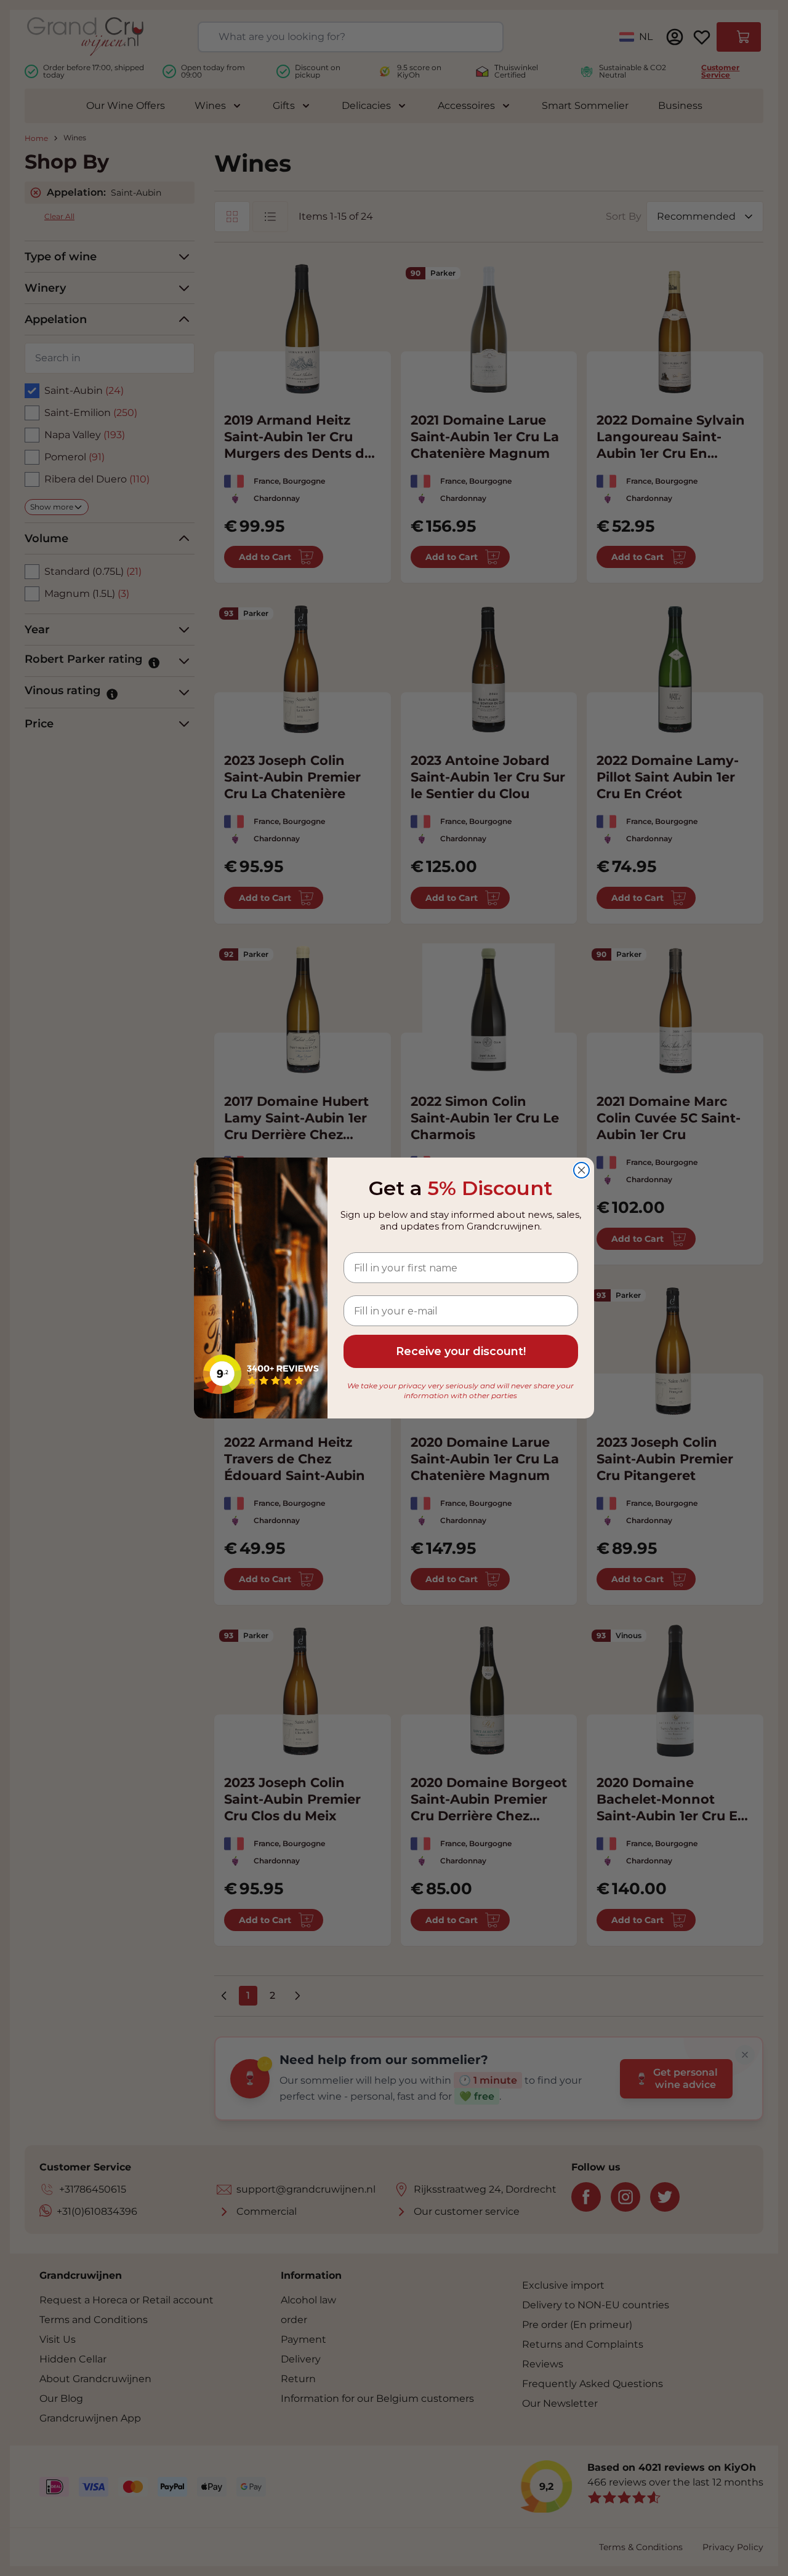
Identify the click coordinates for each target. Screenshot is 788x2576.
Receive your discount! (461, 1351)
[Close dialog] (581, 1170)
